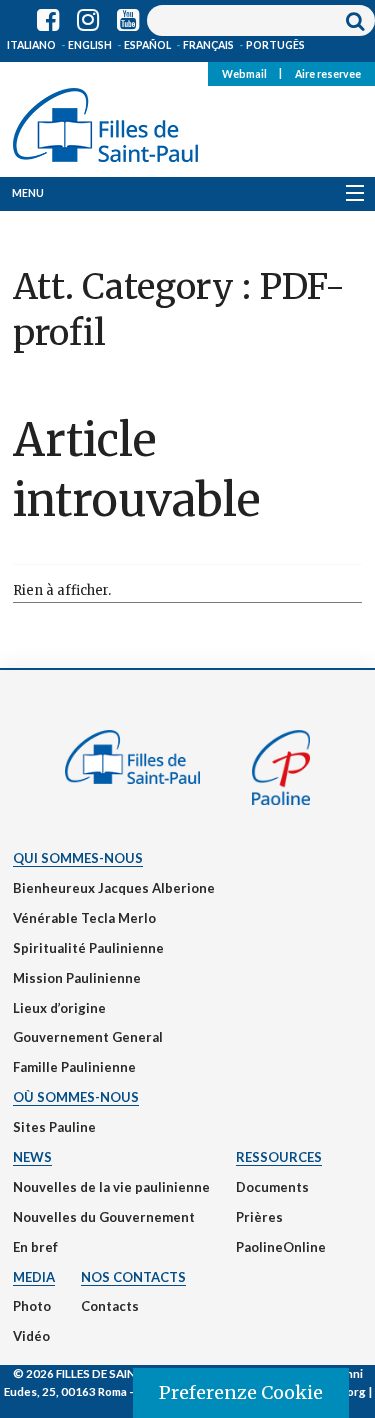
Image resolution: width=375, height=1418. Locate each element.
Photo (32, 1306)
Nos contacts (133, 1277)
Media (34, 1277)
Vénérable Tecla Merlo (84, 918)
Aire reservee (328, 73)
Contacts (110, 1306)
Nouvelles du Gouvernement (104, 1217)
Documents (272, 1187)
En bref (35, 1247)
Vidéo (31, 1336)
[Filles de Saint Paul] (105, 121)
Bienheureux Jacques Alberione (114, 888)
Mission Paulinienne (77, 978)
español (147, 45)
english (90, 45)
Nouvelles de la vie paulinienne (111, 1187)
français (208, 45)
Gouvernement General (88, 1037)
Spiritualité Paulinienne (88, 948)
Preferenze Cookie (241, 1392)
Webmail (244, 73)
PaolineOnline (281, 1247)
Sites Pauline (54, 1127)
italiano (31, 45)
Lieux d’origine (59, 1008)
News (32, 1157)
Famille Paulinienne (74, 1067)
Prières (259, 1217)
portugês (275, 45)
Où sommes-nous (76, 1097)
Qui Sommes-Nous (78, 858)
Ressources (279, 1157)
